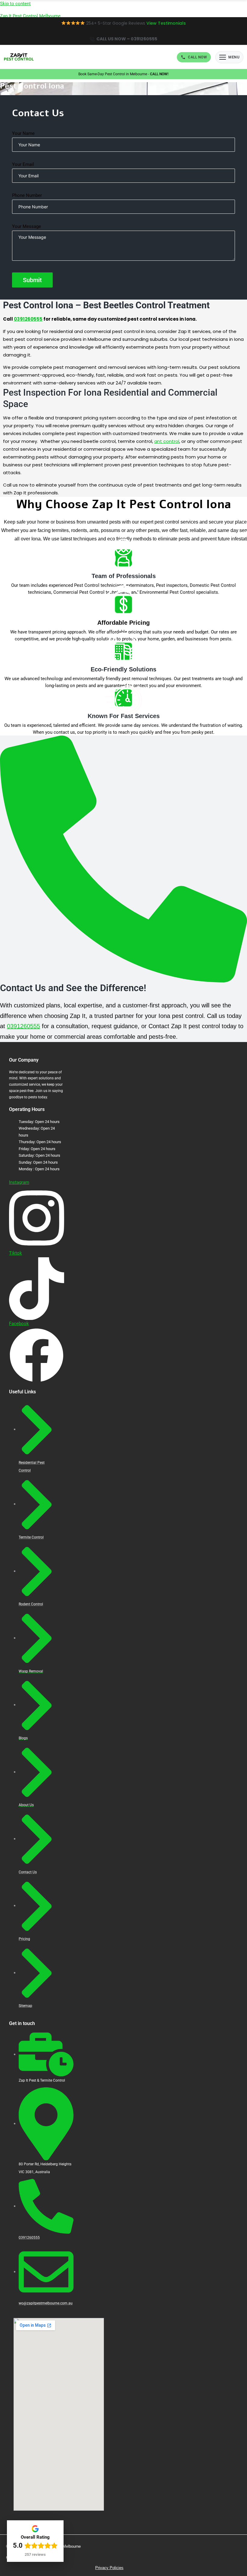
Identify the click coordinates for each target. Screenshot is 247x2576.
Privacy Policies (109, 2568)
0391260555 (23, 1026)
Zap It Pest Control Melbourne (30, 16)
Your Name (23, 133)
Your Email (23, 164)
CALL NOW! (159, 74)
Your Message (27, 226)
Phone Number (27, 195)
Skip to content (15, 4)
